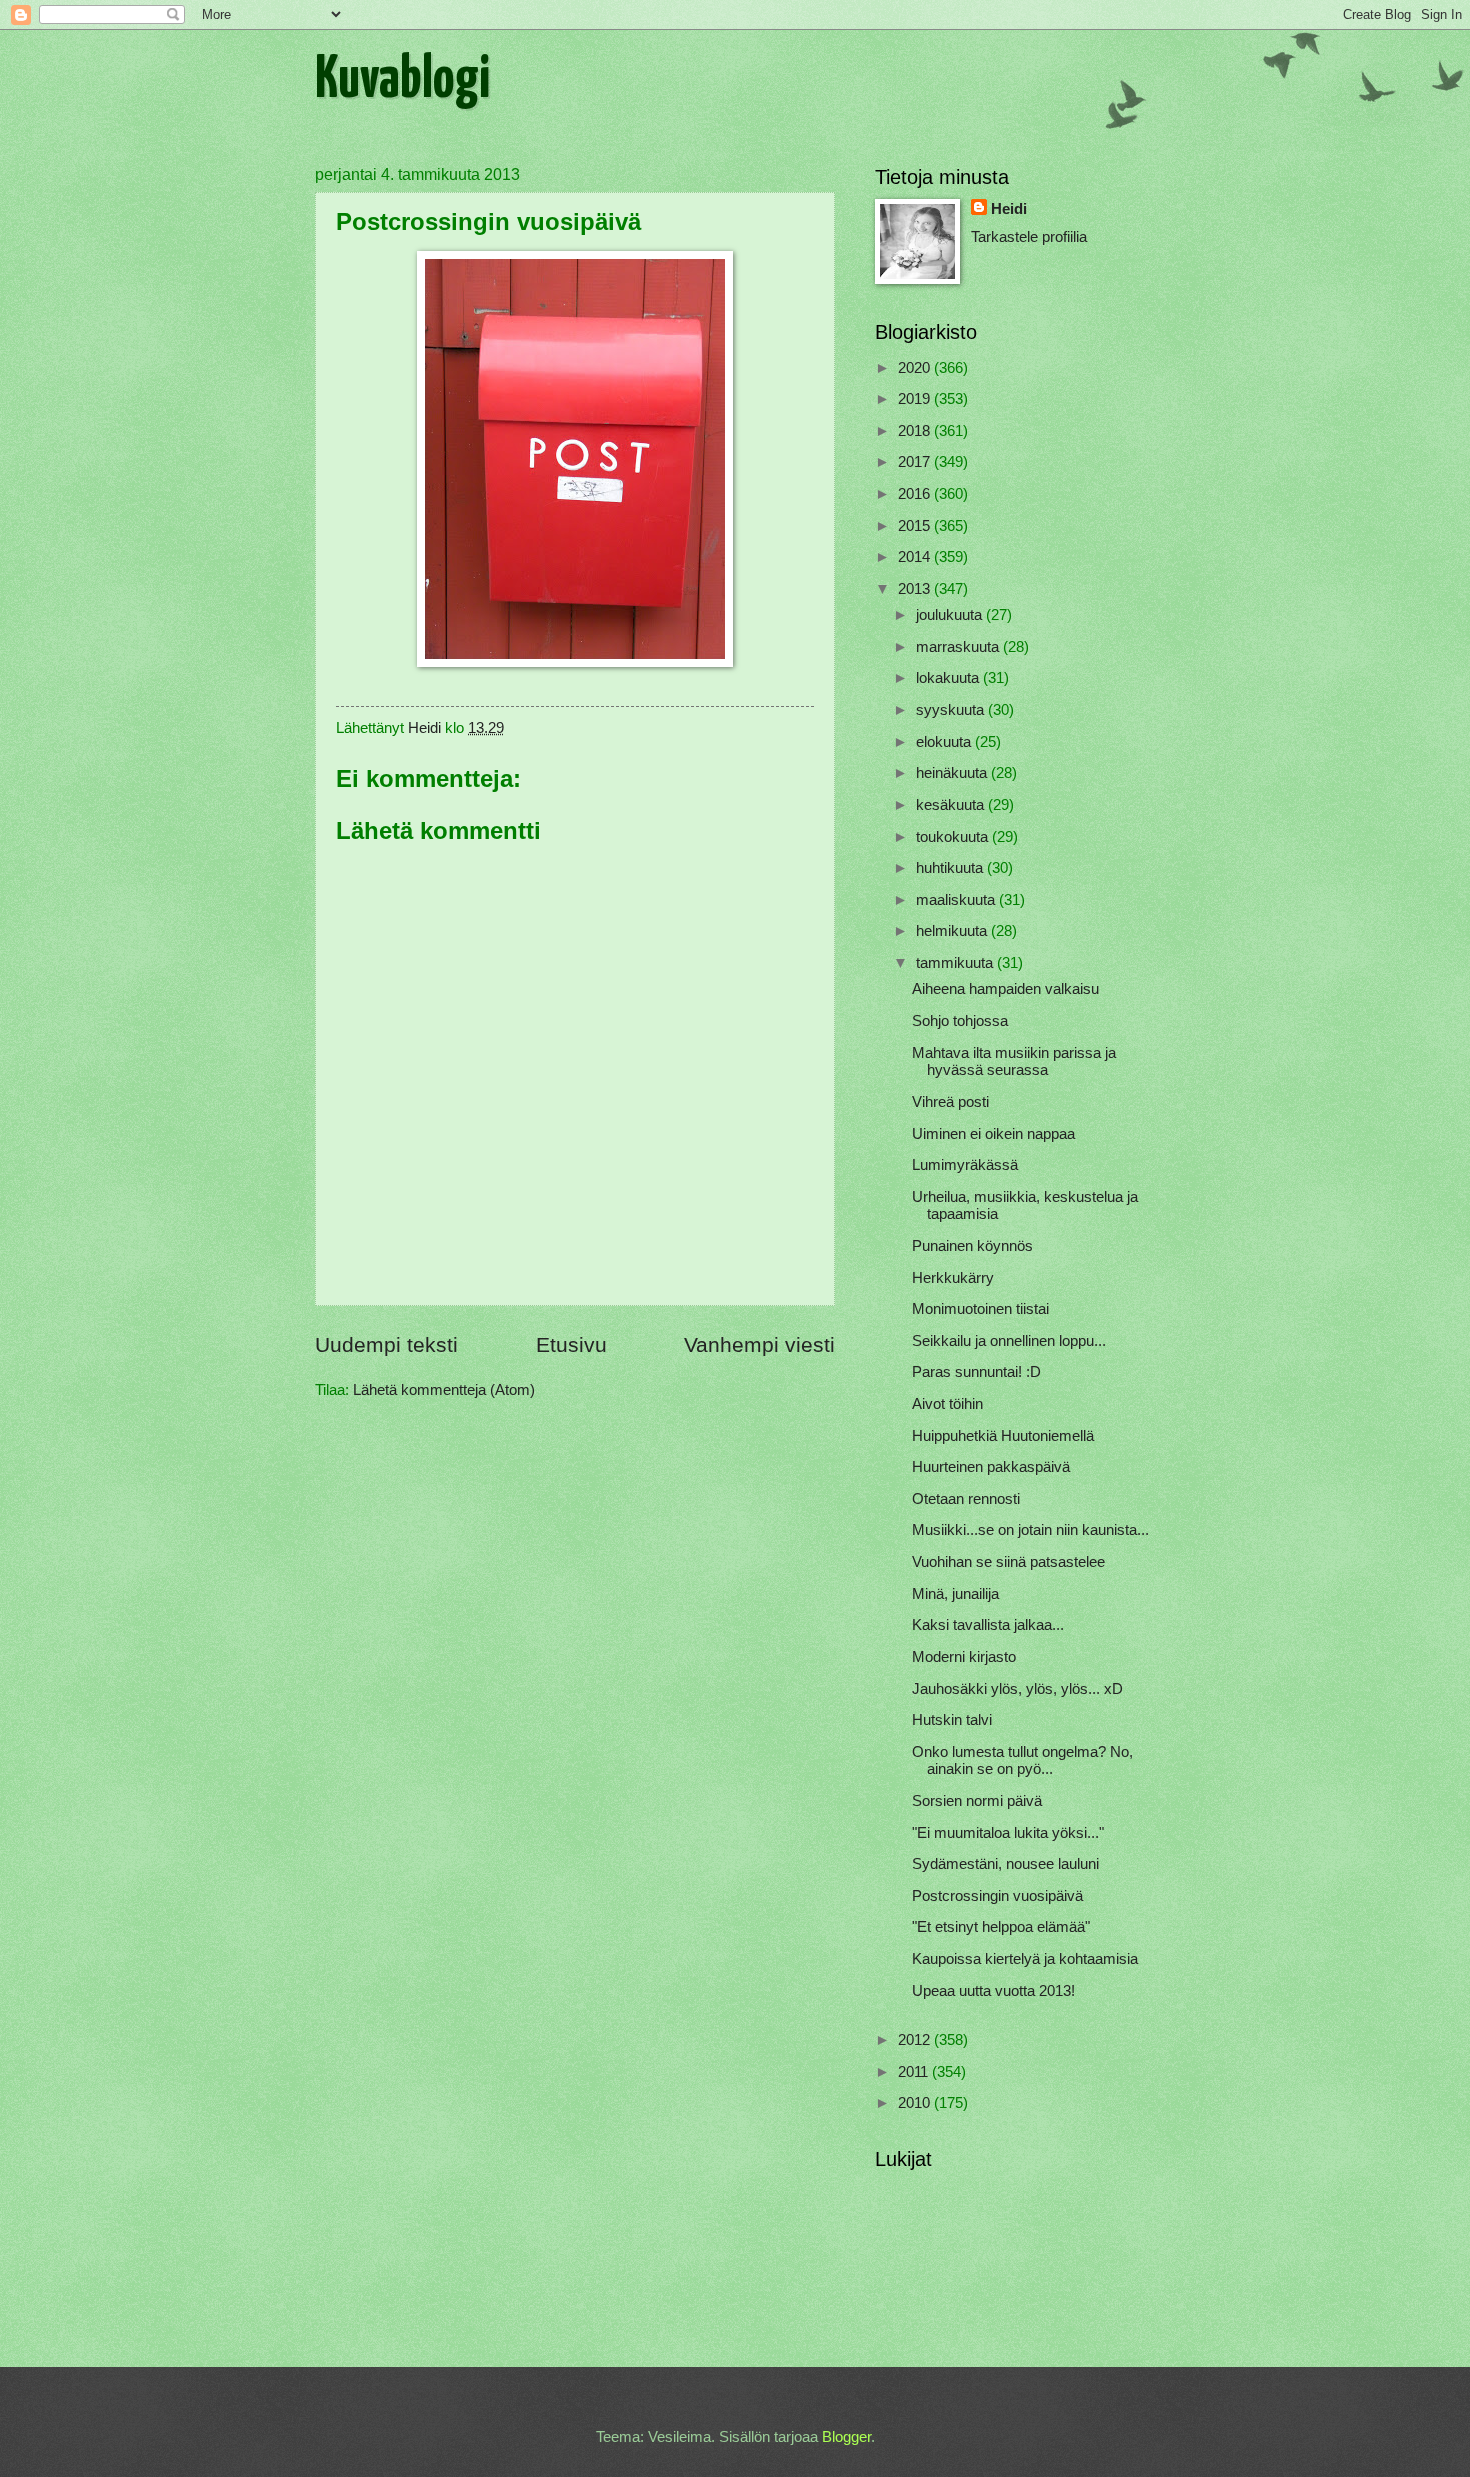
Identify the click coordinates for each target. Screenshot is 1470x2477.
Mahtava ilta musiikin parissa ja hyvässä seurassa (1014, 1062)
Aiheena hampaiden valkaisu (1005, 989)
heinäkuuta (953, 773)
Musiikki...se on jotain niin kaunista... (1030, 1530)
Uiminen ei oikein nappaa (993, 1134)
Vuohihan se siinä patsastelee (1008, 1562)
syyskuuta (952, 710)
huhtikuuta (951, 868)
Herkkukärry (953, 1278)
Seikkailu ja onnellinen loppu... (1009, 1341)
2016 (916, 494)
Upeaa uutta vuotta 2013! (993, 1991)
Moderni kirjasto (964, 1657)
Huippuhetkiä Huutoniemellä (1003, 1436)
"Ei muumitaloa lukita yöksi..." (1008, 1833)
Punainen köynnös (972, 1246)
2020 (916, 368)
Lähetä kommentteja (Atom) (444, 1390)
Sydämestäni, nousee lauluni (1005, 1864)
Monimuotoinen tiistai (980, 1309)
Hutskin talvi (952, 1720)
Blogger (846, 2437)
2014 (916, 557)
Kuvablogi (402, 81)
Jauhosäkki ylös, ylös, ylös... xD (1017, 1689)
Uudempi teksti (386, 1344)
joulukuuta (951, 615)
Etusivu (571, 1344)
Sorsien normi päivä (977, 1801)
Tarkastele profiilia (1029, 237)
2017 (916, 462)
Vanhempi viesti (759, 1344)
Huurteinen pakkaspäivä (991, 1467)
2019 (916, 399)
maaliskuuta (957, 900)
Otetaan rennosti (966, 1499)
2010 (916, 2103)
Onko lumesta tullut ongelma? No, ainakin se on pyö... (1022, 1761)
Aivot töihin (947, 1404)
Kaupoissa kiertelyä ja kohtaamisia (1025, 1959)
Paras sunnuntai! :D (976, 1372)
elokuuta (945, 742)
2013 (916, 589)
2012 (916, 2040)
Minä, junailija (955, 1594)
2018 (916, 431)
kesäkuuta (952, 805)
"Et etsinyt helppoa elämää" (1001, 1927)
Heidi (1009, 209)
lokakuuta (949, 678)
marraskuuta (959, 647)
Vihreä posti (950, 1102)
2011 (915, 2072)
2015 (916, 526)
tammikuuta (956, 963)
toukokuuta (954, 837)
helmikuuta (953, 931)
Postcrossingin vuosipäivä (997, 1896)
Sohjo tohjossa (960, 1021)
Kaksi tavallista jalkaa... (988, 1625)
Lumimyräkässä (965, 1165)
